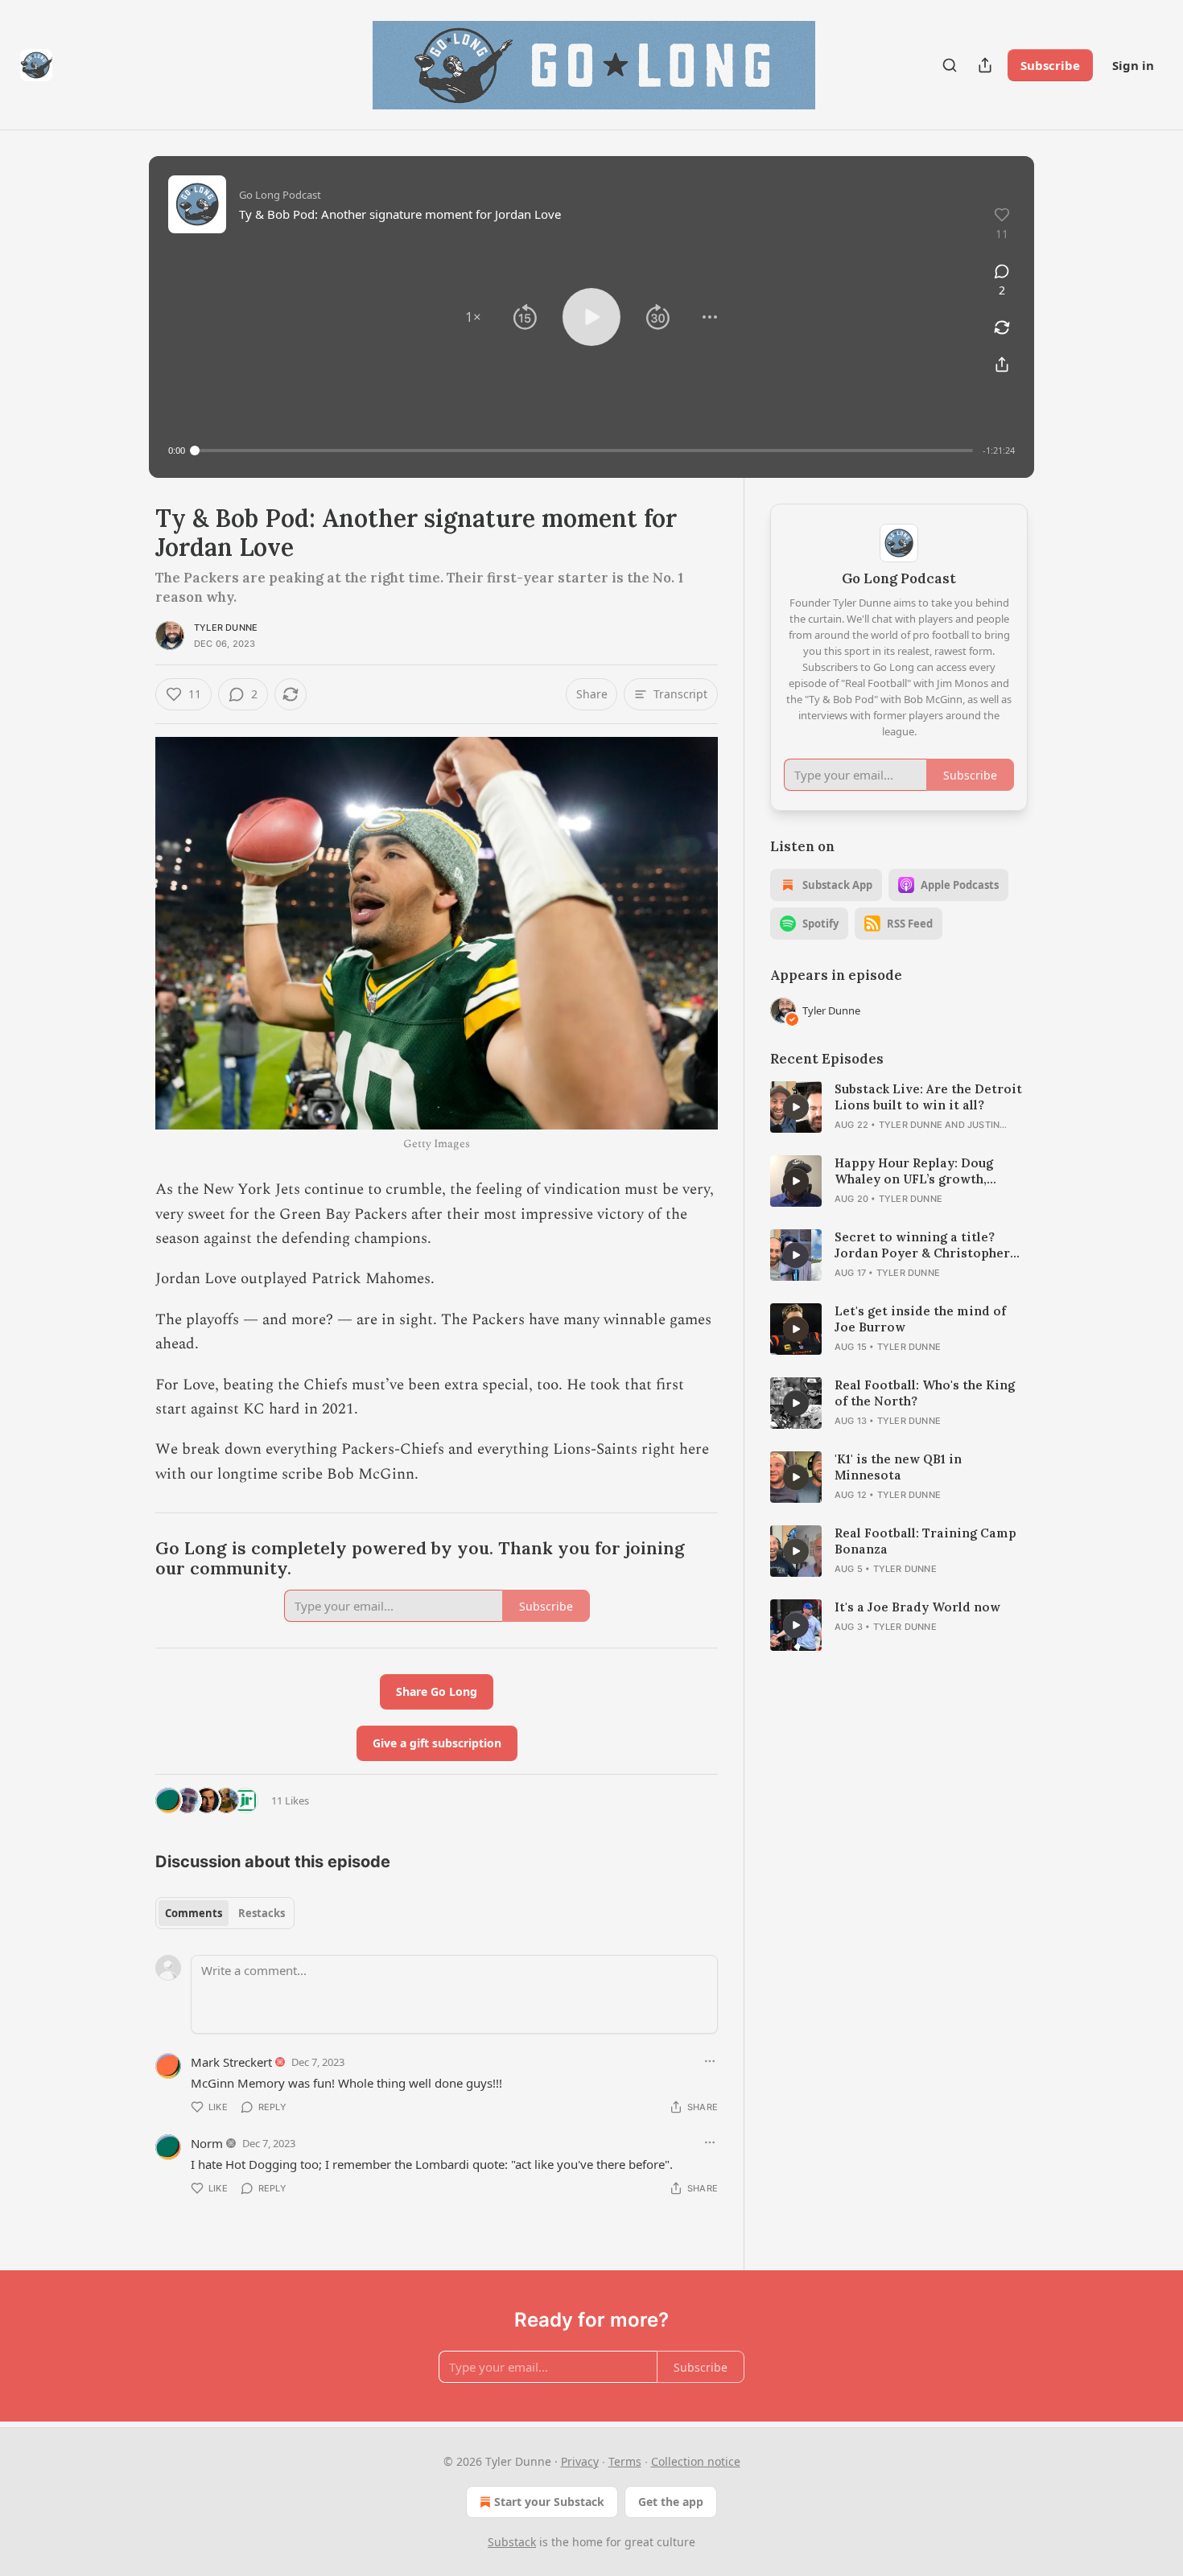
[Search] (950, 65)
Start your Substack (549, 2502)
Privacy (580, 2461)
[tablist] (225, 1913)
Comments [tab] (194, 1913)
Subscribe (1050, 65)
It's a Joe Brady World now (917, 1607)
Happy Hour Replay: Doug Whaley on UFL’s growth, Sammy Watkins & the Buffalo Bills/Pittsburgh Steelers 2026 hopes (928, 1171)
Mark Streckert (231, 2062)
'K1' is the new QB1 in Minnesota (898, 1467)
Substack (512, 2542)
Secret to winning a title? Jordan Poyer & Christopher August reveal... (922, 1245)
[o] (796, 1107)
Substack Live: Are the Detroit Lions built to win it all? (928, 1097)
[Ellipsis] (710, 2061)
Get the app (671, 2502)
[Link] (133, 1559)
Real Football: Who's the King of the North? (925, 1393)
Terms (625, 2461)
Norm (207, 2143)
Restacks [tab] (262, 1913)
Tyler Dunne (226, 628)
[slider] (584, 451)
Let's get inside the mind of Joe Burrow (920, 1319)
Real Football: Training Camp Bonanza (925, 1541)
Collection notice (696, 2461)
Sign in (1133, 65)
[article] (899, 1107)
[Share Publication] (985, 65)
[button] (473, 317)
